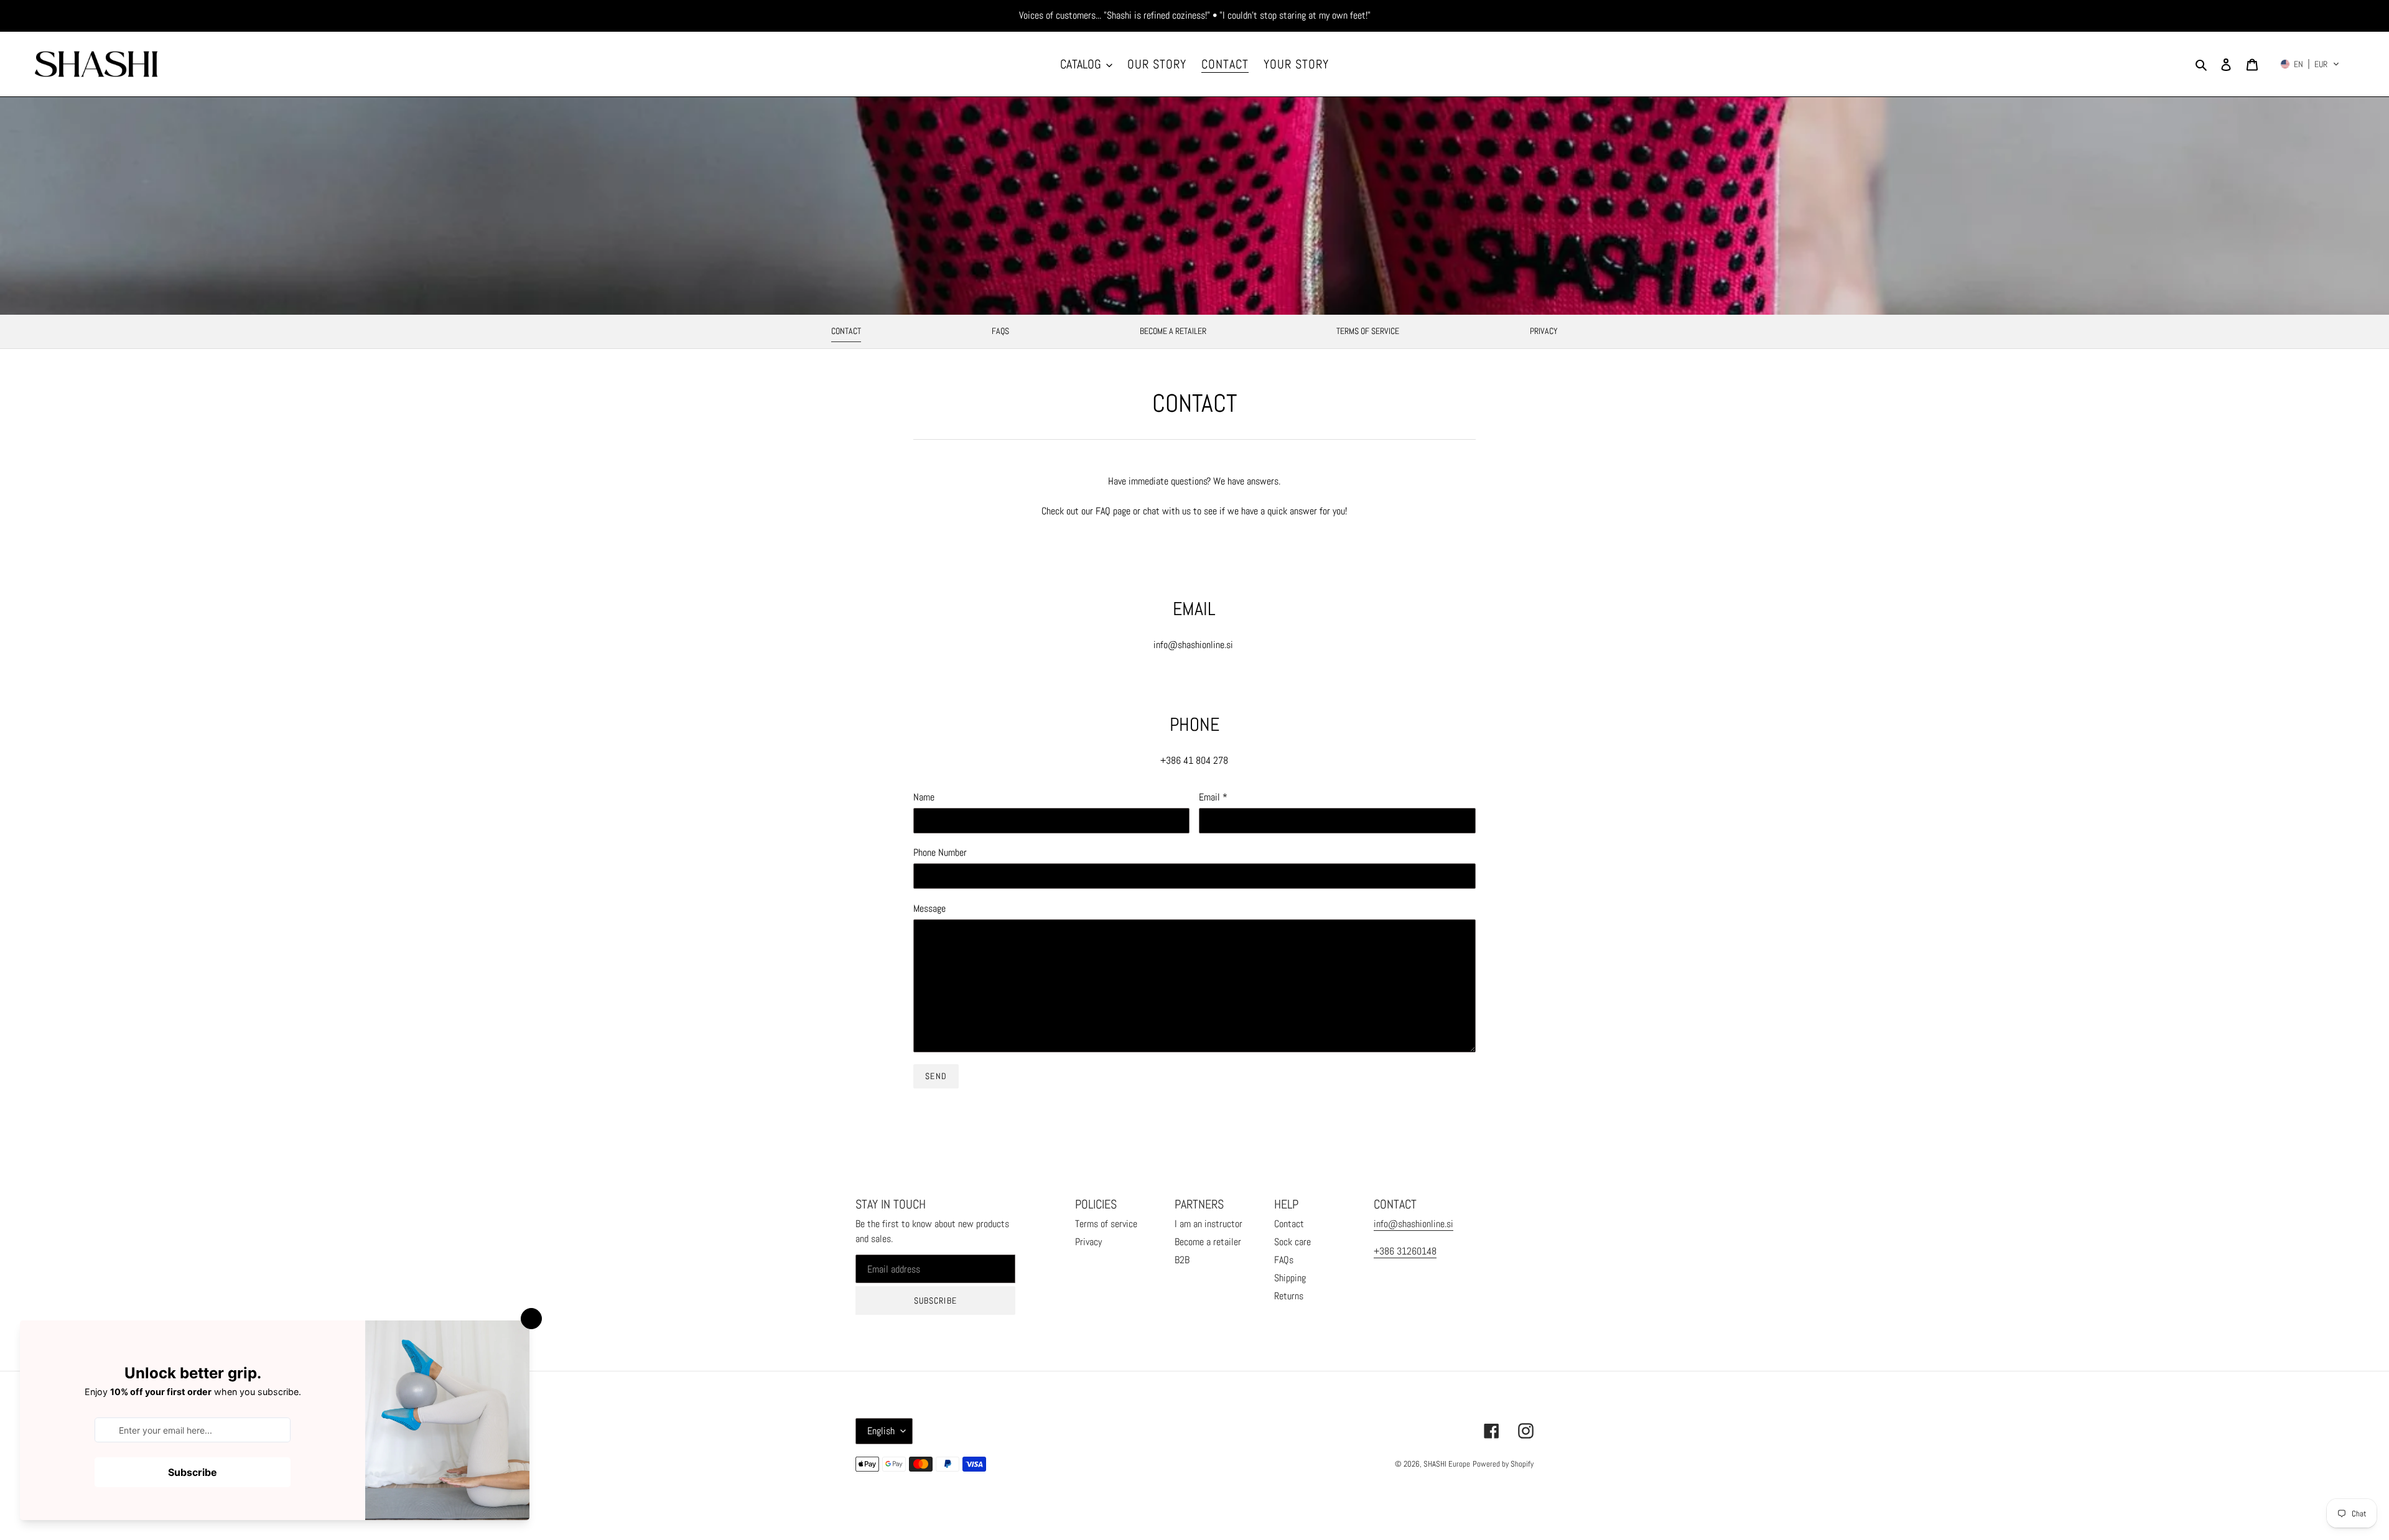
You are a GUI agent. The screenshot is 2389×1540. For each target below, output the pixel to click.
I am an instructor (1208, 1224)
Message (929, 908)
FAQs (1000, 331)
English (881, 1431)
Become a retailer (1173, 331)
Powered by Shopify (1503, 1464)
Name (924, 797)
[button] (2310, 64)
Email (1213, 797)
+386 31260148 (1405, 1251)
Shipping (1290, 1278)
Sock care (1292, 1242)
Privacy (1544, 331)
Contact (846, 331)
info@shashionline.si (1413, 1224)
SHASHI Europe (1447, 1464)
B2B (1182, 1260)
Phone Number (940, 852)
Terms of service (1368, 331)
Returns (1289, 1296)
